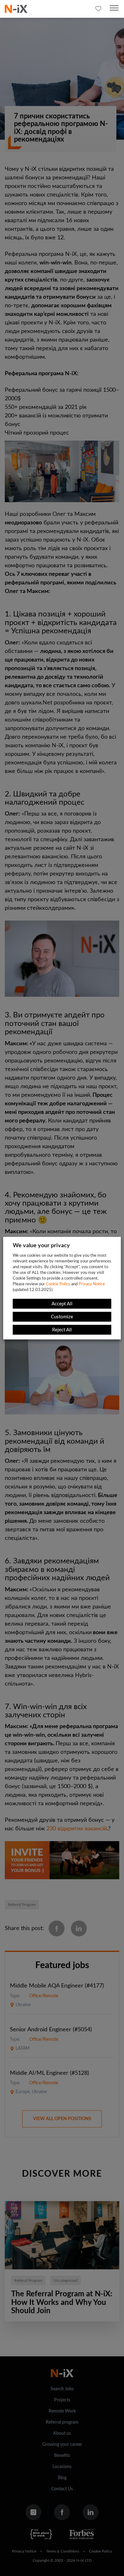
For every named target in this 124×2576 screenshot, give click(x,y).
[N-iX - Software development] (16, 9)
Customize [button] (62, 1317)
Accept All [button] (62, 1304)
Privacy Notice (92, 1284)
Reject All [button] (62, 1330)
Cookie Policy (58, 1284)
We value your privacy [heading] (41, 1245)
